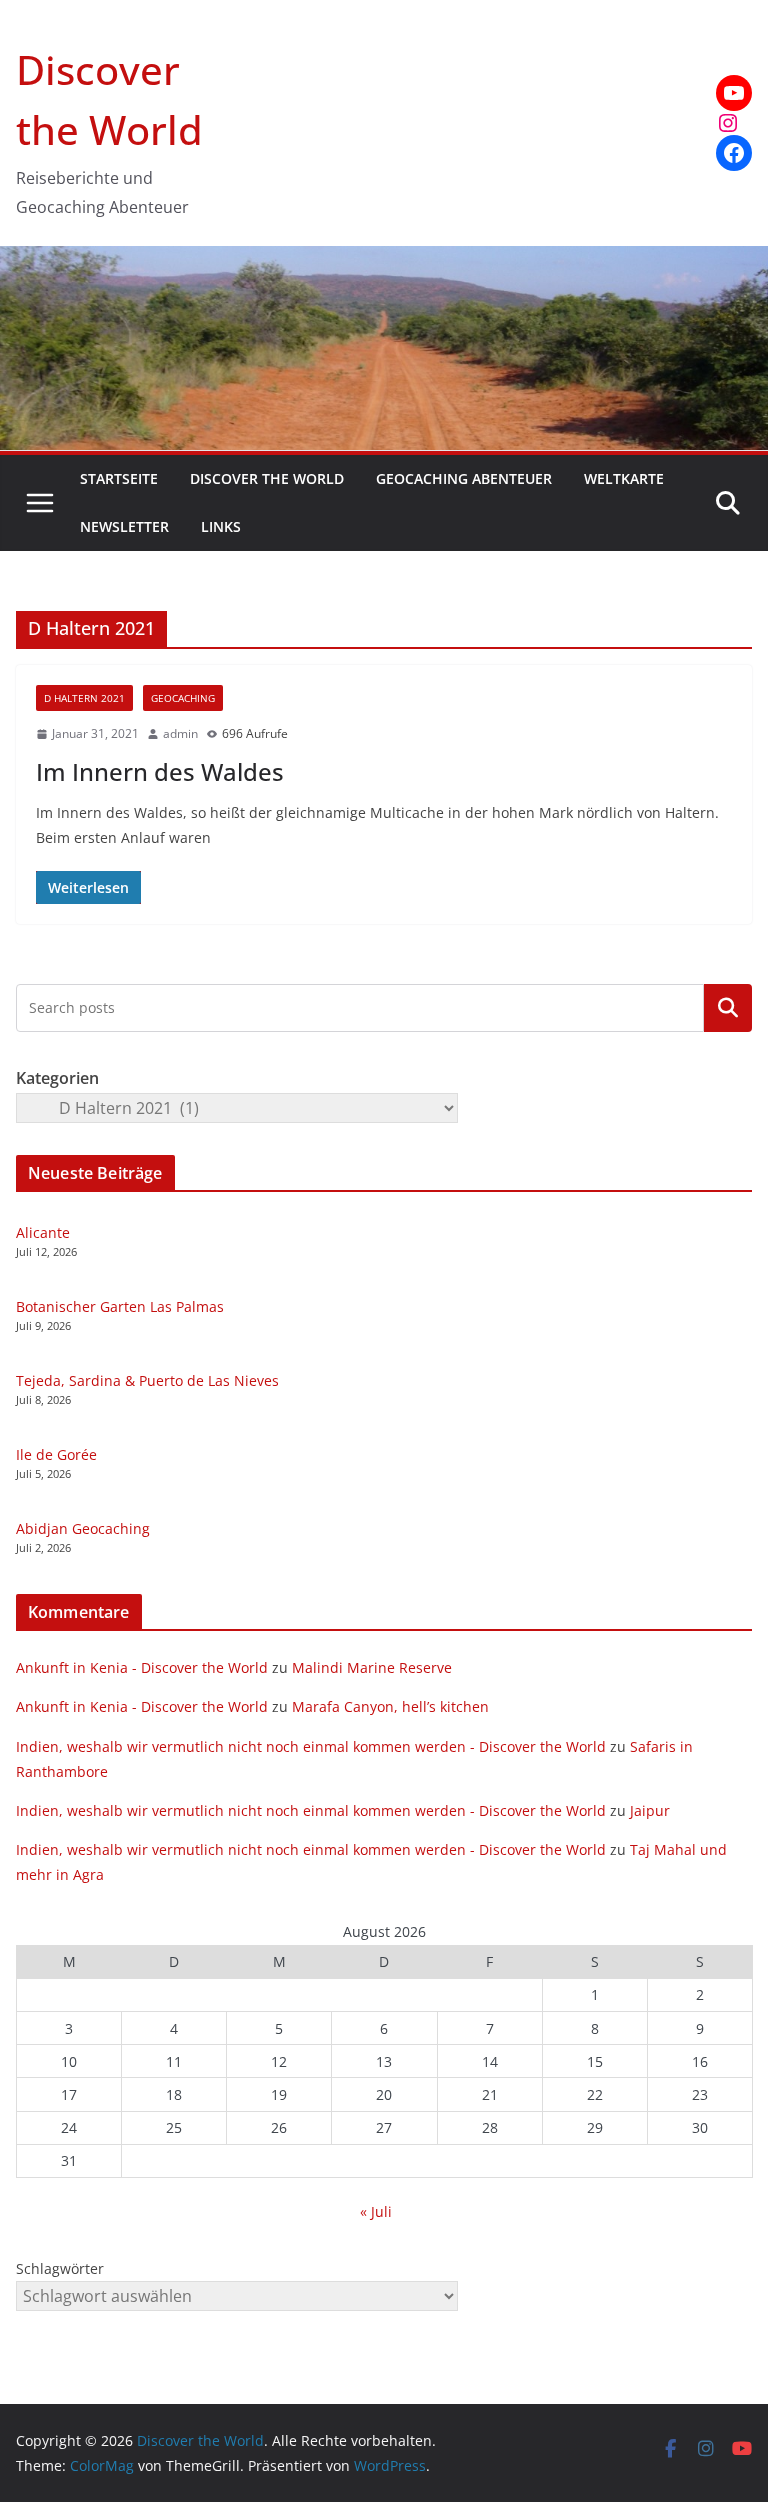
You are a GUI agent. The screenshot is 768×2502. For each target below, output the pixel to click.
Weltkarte (624, 478)
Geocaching (183, 698)
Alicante (43, 1232)
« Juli (376, 2211)
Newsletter (124, 526)
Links (221, 526)
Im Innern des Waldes (160, 771)
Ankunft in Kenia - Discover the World (142, 1667)
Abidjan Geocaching (83, 1528)
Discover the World (267, 478)
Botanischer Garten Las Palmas (120, 1306)
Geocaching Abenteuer (464, 478)
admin (180, 733)
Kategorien (728, 1008)
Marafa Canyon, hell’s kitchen (390, 1706)
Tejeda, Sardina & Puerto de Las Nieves (147, 1380)
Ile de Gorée (56, 1454)
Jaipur (650, 1810)
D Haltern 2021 (84, 698)
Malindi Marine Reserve (372, 1667)
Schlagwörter (60, 2268)
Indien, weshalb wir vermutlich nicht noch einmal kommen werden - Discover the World (311, 1746)
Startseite (119, 478)
